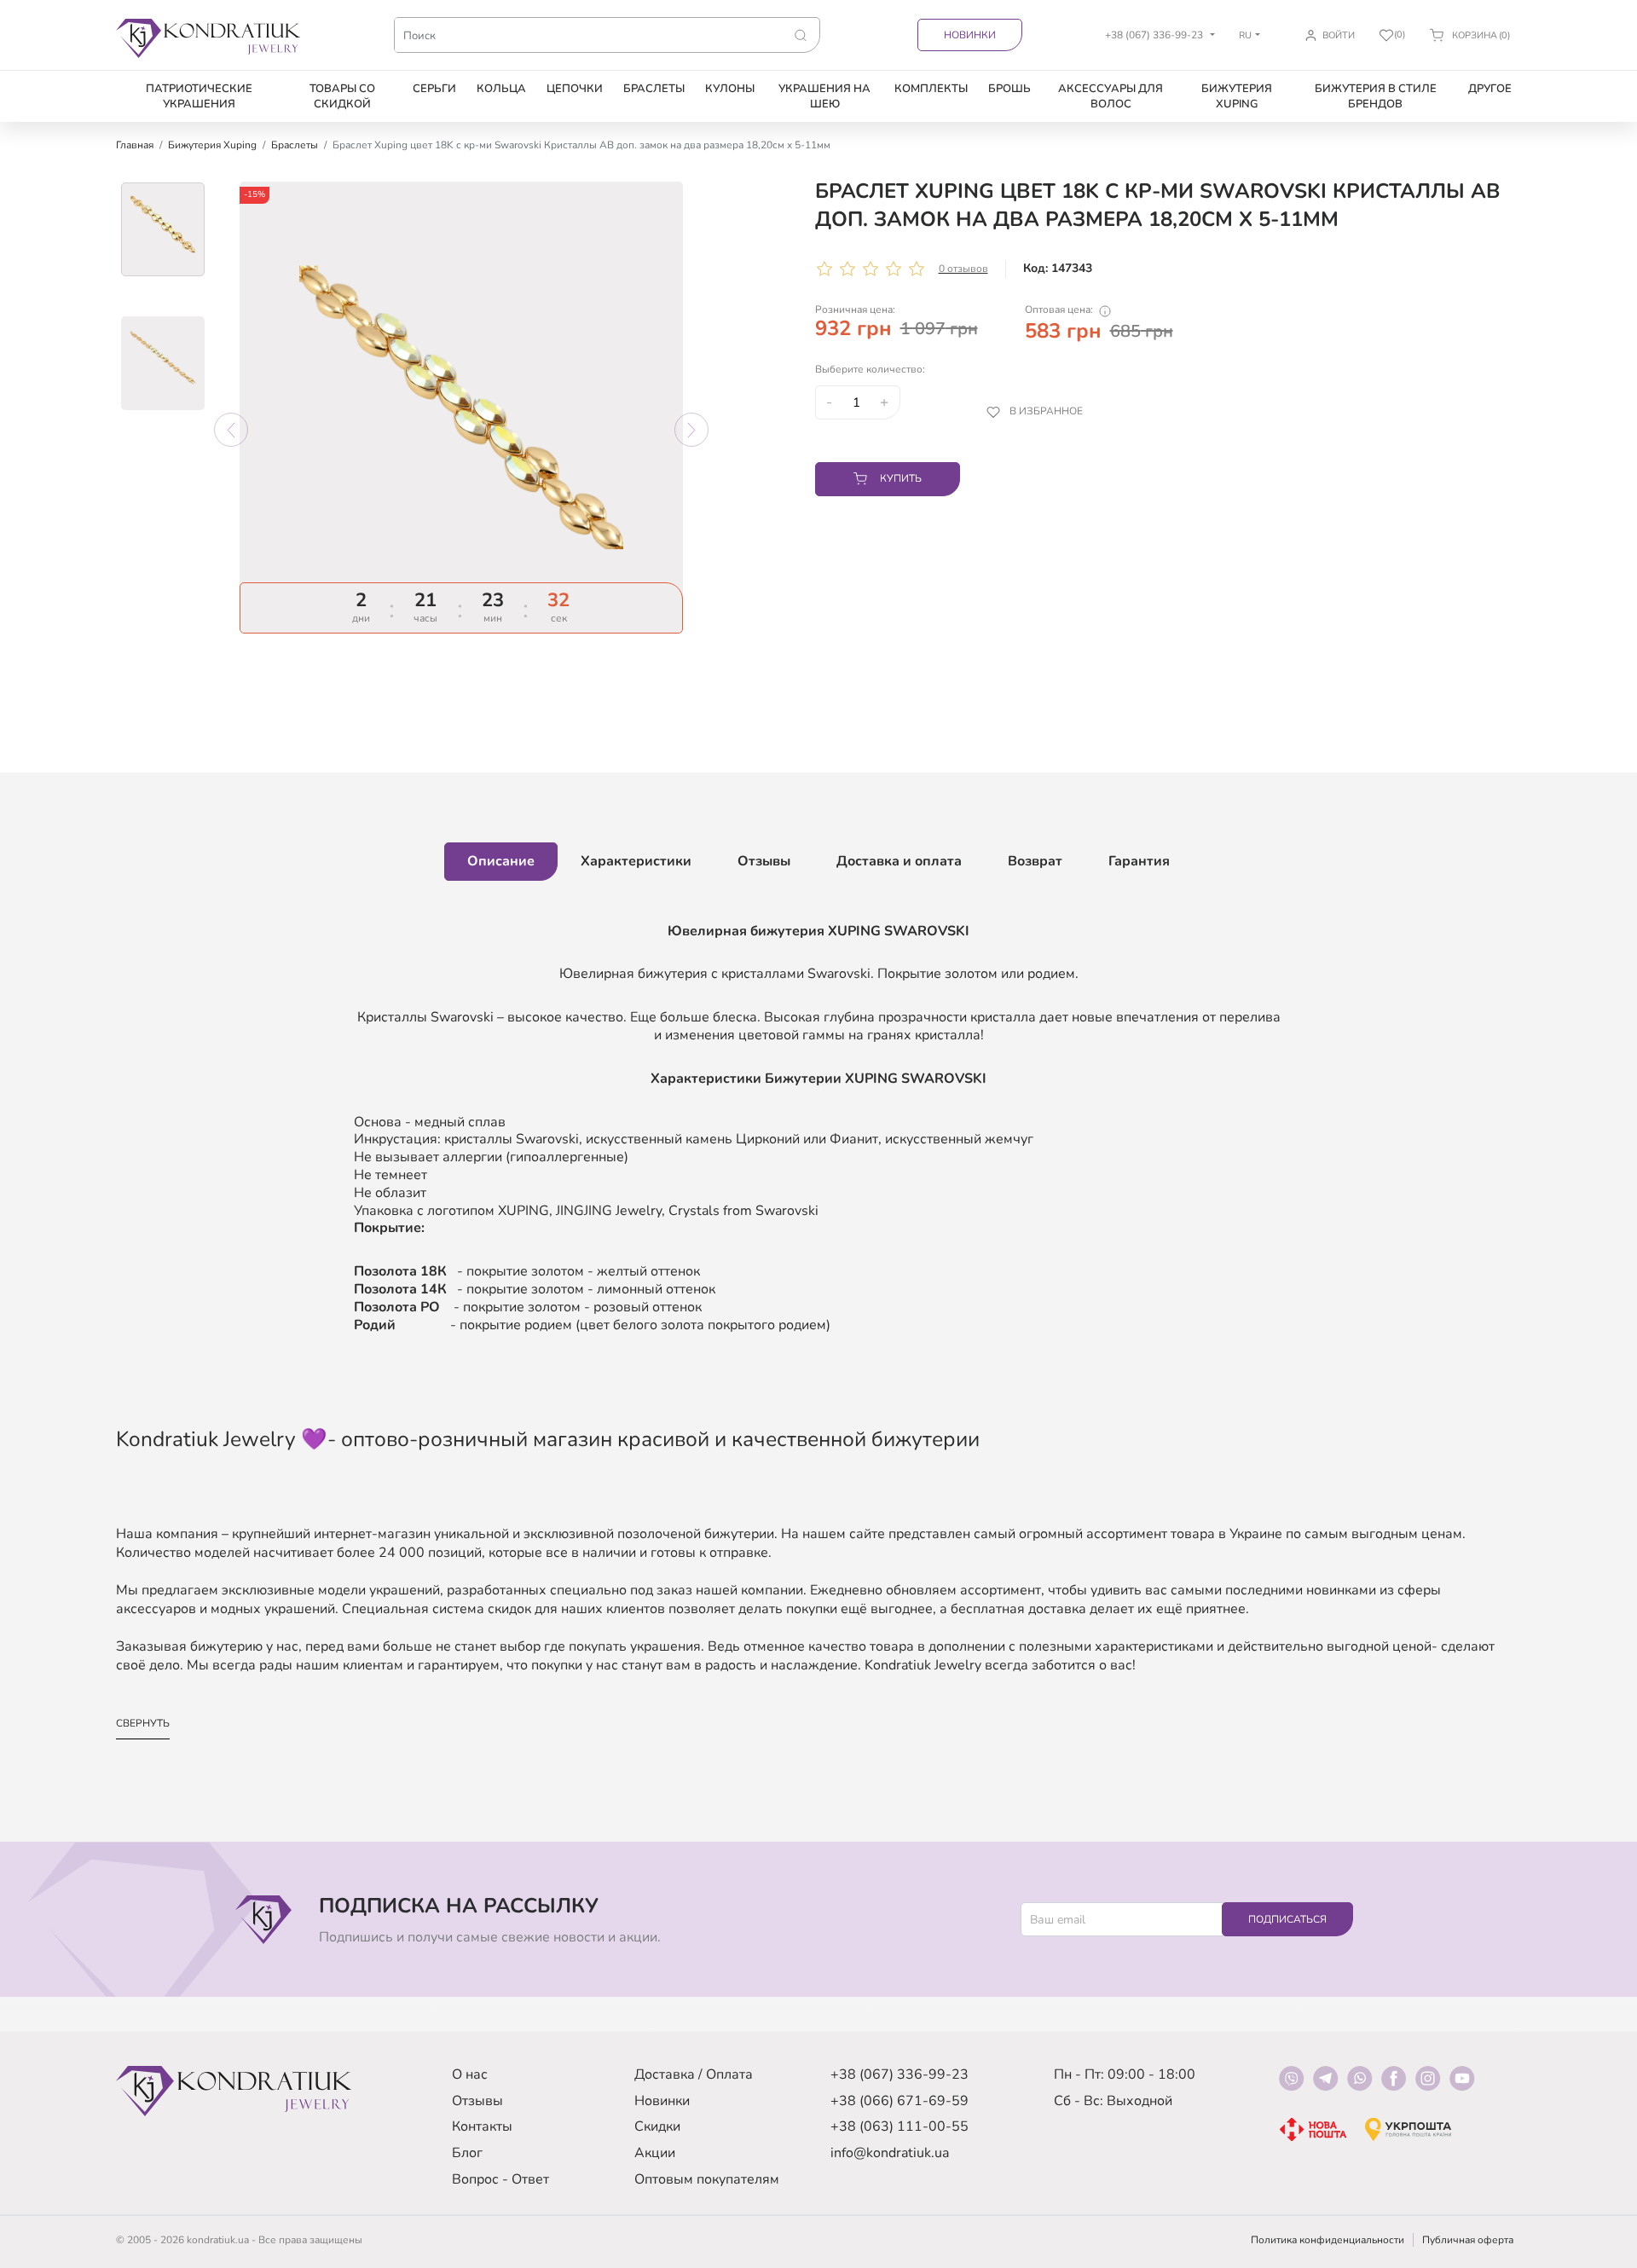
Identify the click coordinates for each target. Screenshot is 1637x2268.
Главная (135, 145)
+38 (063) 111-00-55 (899, 2126)
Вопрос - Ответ (500, 2179)
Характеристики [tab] (636, 861)
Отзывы (477, 2101)
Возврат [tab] (1035, 861)
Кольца (501, 89)
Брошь (1009, 89)
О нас (470, 2074)
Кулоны (730, 89)
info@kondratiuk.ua (890, 2153)
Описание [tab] (501, 861)
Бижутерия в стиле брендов (1376, 96)
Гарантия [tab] (1139, 861)
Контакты (482, 2126)
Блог (467, 2153)
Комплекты (931, 89)
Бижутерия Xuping (1237, 96)
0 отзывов (963, 269)
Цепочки (575, 89)
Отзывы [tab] (764, 861)
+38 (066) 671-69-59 (899, 2101)
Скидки (657, 2126)
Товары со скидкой (342, 96)
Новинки (970, 35)
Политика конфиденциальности (1328, 2240)
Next (691, 430)
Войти (1339, 35)
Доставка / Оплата (694, 2074)
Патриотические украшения (199, 96)
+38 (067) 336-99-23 (899, 2074)
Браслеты (654, 89)
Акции (655, 2153)
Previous (231, 430)
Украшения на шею (824, 96)
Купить (901, 478)
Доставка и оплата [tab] (899, 861)
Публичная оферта (1468, 2240)
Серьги (434, 89)
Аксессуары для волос (1111, 96)
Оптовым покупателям (707, 2179)
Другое (1490, 89)
